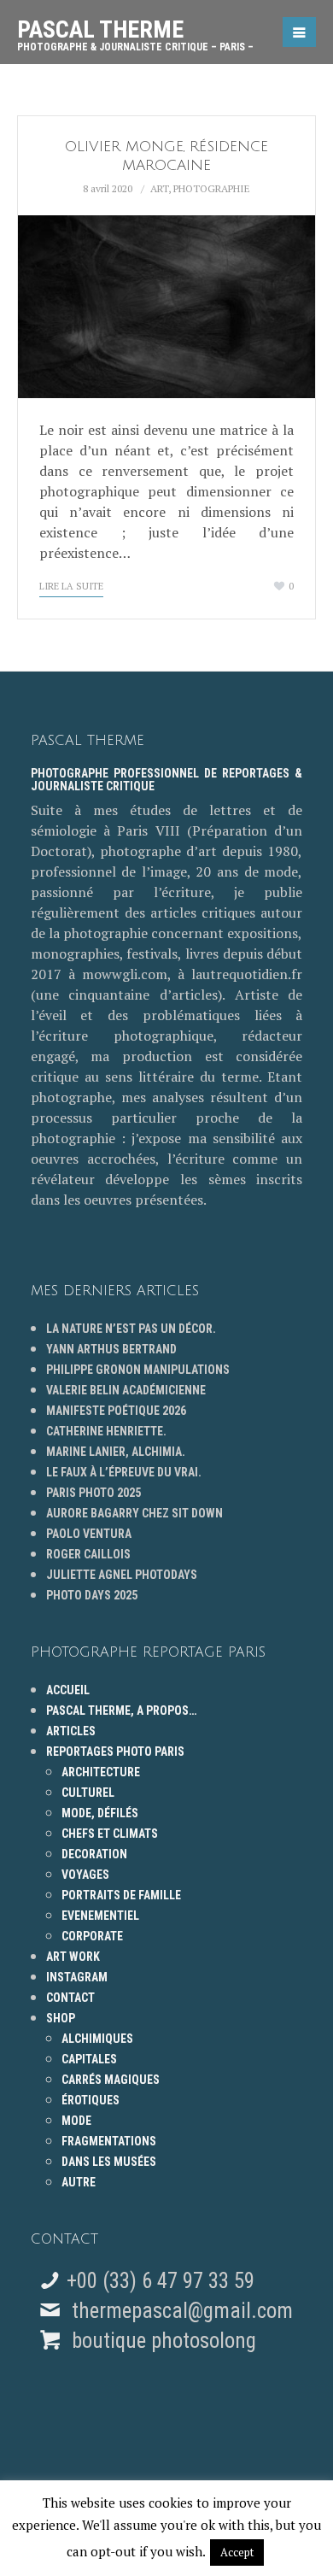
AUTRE (79, 2182)
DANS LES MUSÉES (109, 2162)
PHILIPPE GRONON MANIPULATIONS (138, 1370)
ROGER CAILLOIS (88, 1554)
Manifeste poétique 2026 (116, 1411)
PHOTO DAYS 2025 (92, 1595)
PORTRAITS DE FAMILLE (121, 1895)
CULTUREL (88, 1793)
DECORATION (94, 1854)
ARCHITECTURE (101, 1772)
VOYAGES (85, 1875)
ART (159, 188)
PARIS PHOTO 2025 (93, 1493)
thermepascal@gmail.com (182, 2311)
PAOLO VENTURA (89, 1534)
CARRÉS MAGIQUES (111, 2080)
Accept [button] (237, 2552)
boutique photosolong (161, 2341)
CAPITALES (89, 2059)
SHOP (61, 2018)
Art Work (73, 1957)
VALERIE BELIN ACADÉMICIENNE (126, 1390)
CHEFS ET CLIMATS (110, 1834)
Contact (70, 1998)
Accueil (68, 1690)
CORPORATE (92, 1936)
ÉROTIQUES (91, 2100)
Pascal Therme (135, 29)
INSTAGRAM (77, 1977)
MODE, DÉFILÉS (100, 1813)
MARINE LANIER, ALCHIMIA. (116, 1452)
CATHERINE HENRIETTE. (106, 1431)
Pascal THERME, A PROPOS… (121, 1710)
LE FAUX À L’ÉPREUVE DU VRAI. (124, 1472)
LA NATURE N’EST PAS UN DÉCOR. (131, 1329)
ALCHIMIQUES (97, 2039)
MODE (76, 2121)
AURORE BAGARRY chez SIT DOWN (134, 1513)
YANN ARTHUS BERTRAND (111, 1349)
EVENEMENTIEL (100, 1916)
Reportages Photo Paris (115, 1752)
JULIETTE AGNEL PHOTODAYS (122, 1575)
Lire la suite (71, 586)
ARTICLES (71, 1731)
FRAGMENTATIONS (109, 2141)
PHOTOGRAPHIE (212, 188)
